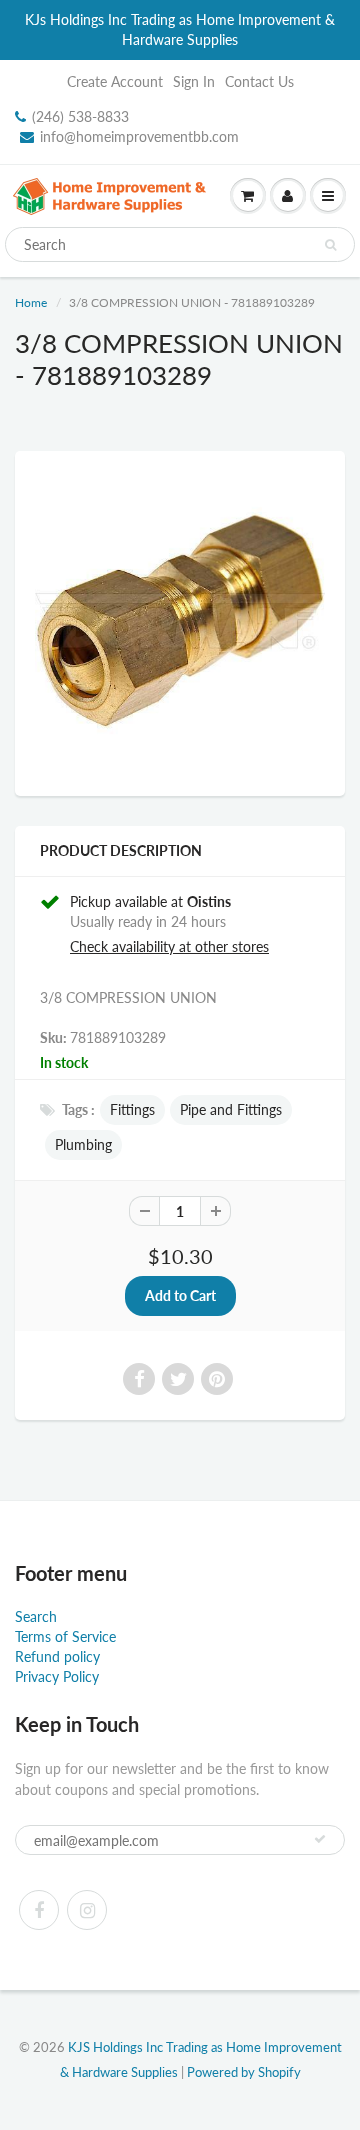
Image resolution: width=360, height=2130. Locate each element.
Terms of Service (65, 1636)
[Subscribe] (320, 1839)
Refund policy (57, 1656)
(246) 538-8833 (80, 116)
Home (31, 302)
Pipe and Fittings (231, 1109)
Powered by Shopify (244, 2072)
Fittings (132, 1109)
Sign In (194, 81)
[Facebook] (39, 1910)
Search (36, 1616)
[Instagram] (87, 1910)
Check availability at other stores (169, 946)
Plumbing (83, 1144)
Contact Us (259, 81)
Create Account (115, 81)
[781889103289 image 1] (180, 621)
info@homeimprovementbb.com (139, 136)
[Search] (330, 245)
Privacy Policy (57, 1676)
